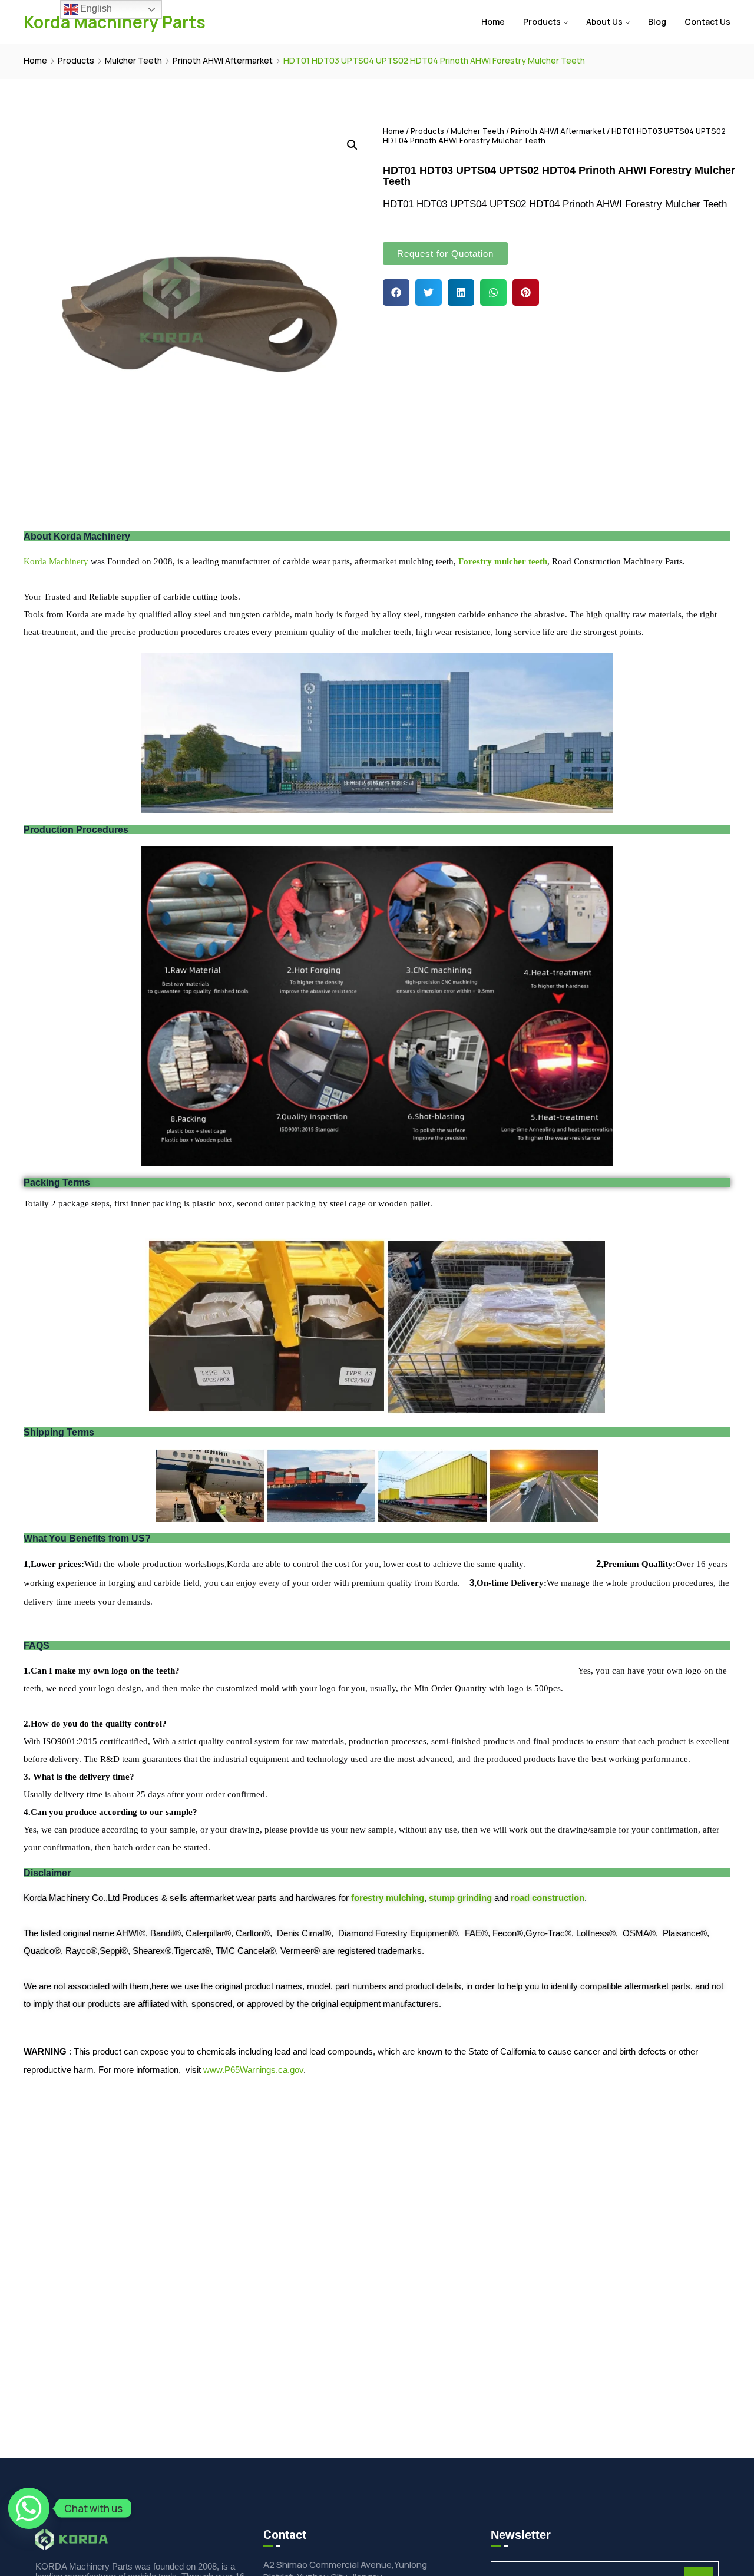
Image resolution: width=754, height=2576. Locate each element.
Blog (657, 22)
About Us (604, 22)
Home (493, 22)
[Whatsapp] (29, 2508)
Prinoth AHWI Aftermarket (223, 60)
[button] (396, 292)
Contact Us (707, 22)
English (95, 9)
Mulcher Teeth (133, 60)
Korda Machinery (56, 561)
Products (542, 22)
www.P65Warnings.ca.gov (253, 2070)
